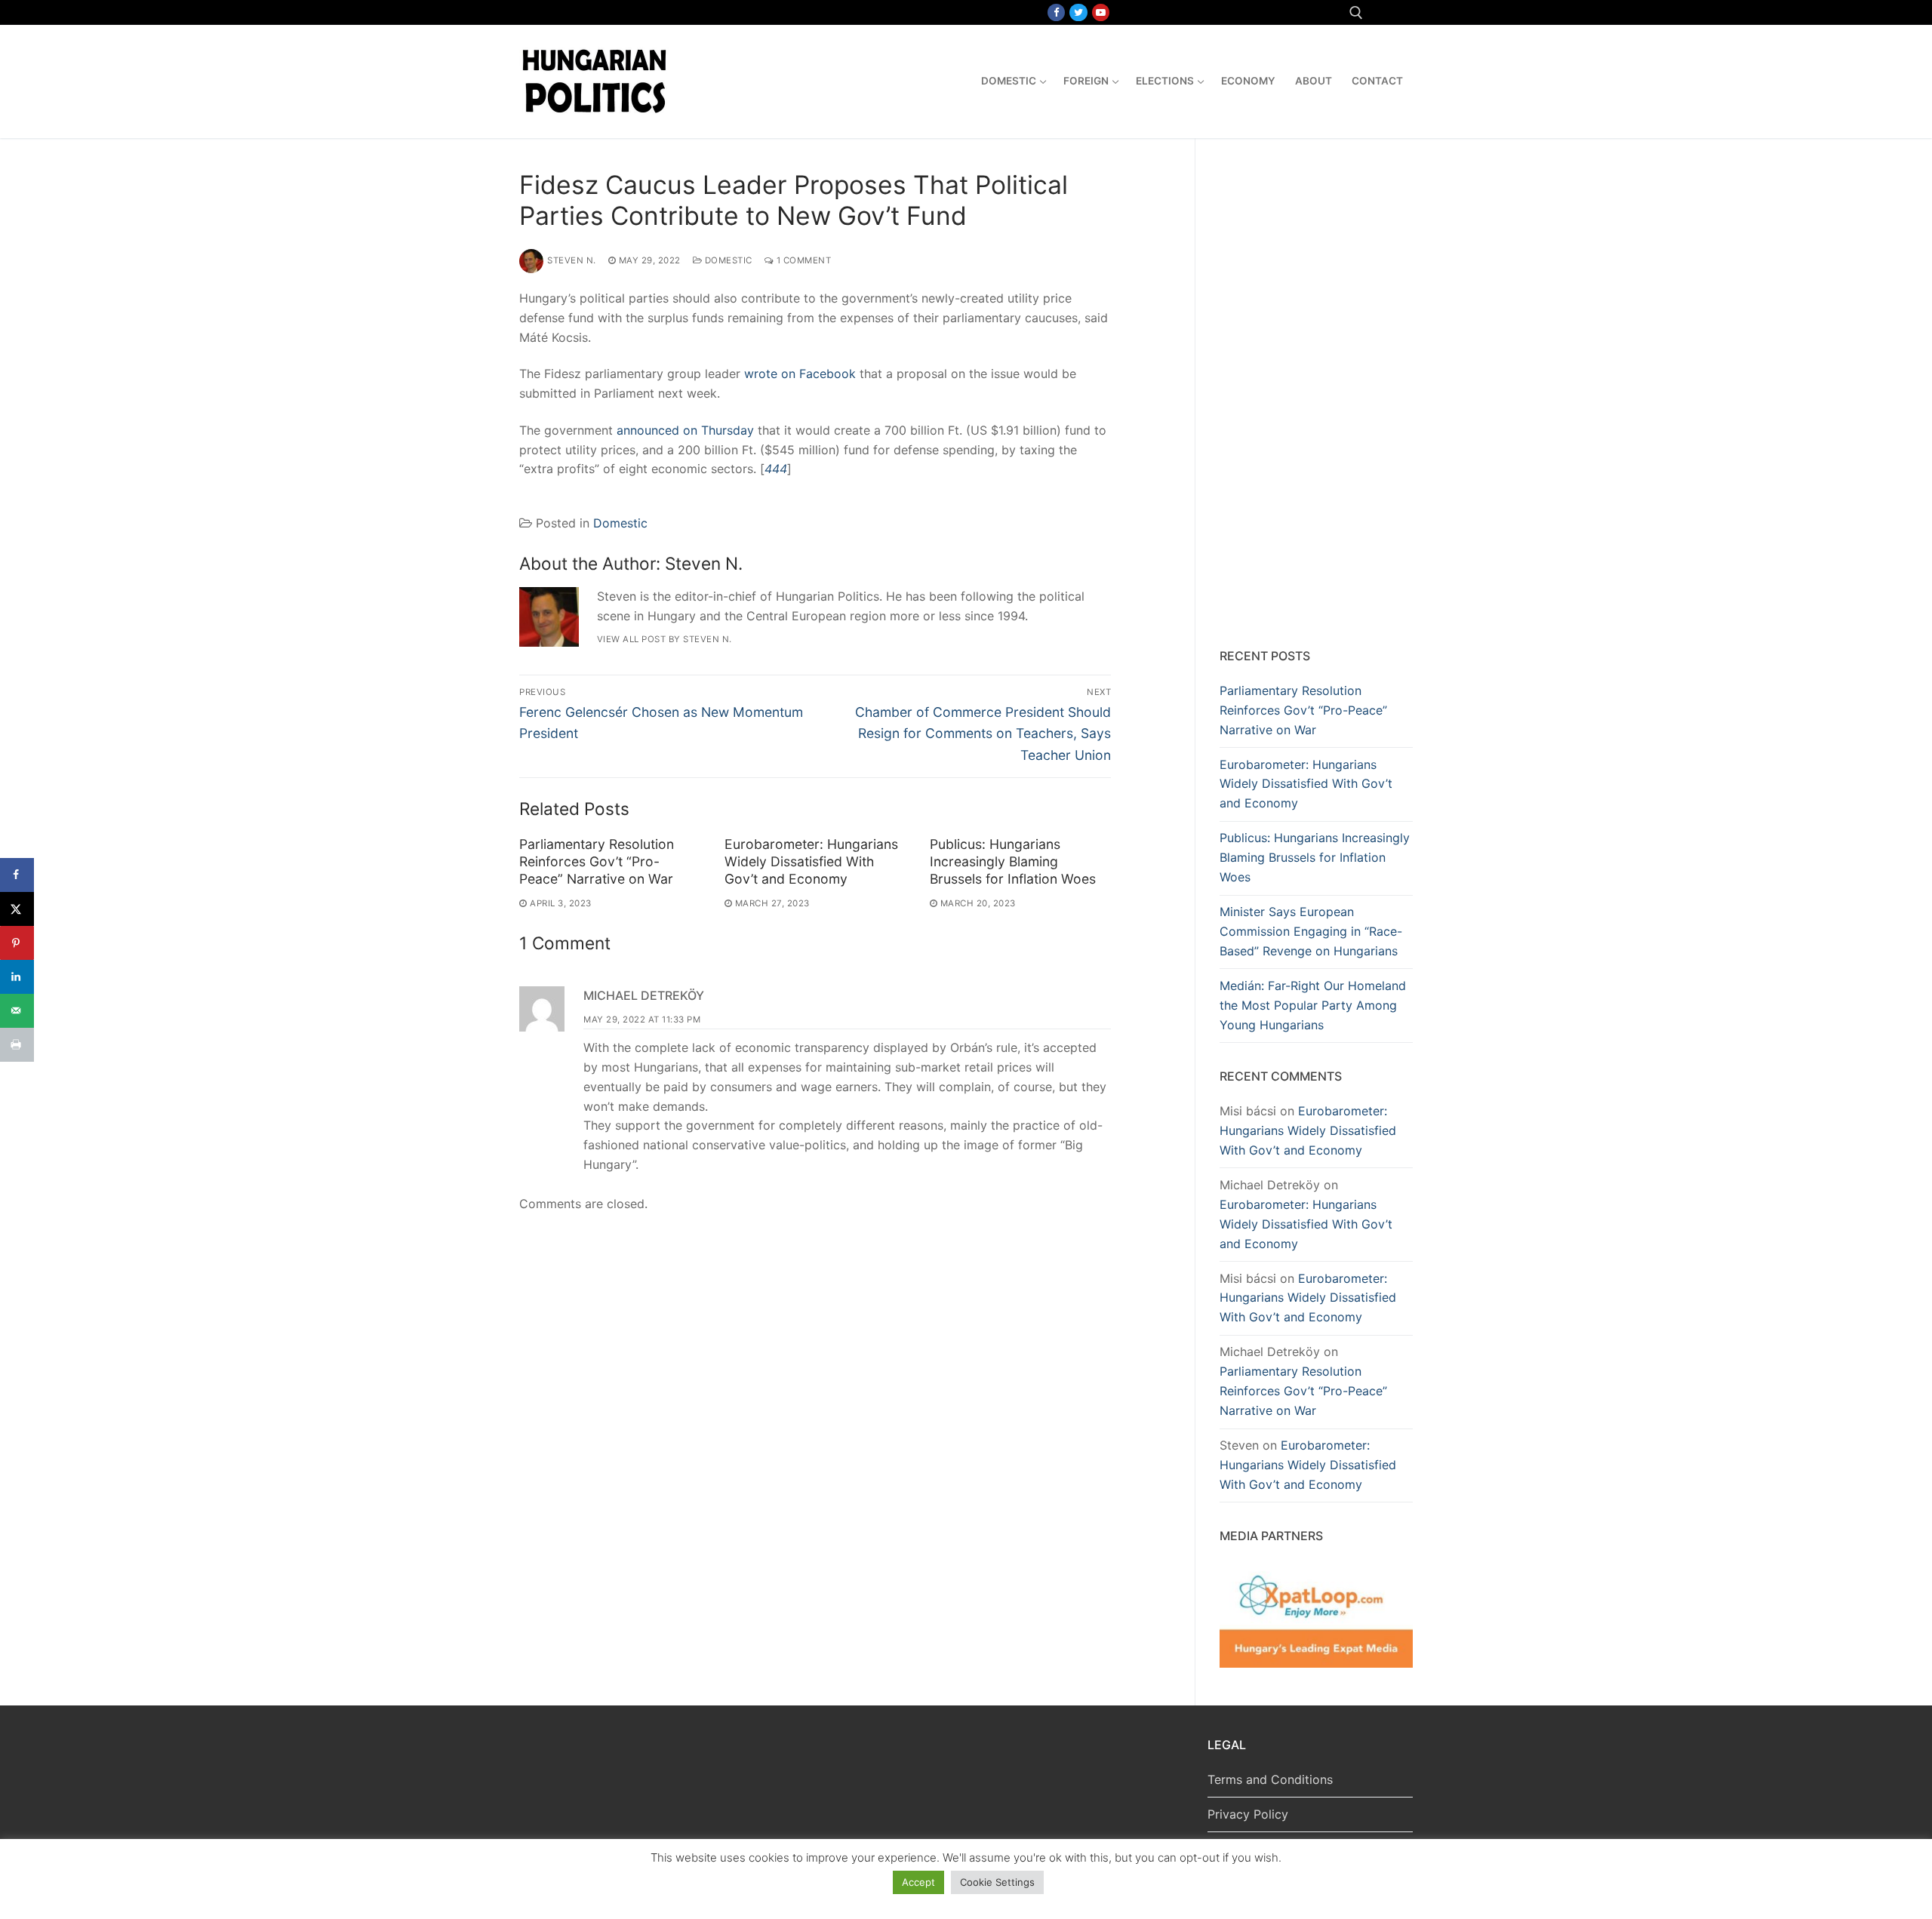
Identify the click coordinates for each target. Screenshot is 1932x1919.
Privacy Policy (1248, 1814)
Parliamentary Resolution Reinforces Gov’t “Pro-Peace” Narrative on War (597, 861)
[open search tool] (1356, 13)
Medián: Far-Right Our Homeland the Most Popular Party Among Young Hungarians (1313, 1005)
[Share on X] (17, 909)
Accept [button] (918, 1882)
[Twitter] (1078, 12)
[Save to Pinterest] (17, 943)
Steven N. (572, 260)
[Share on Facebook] (17, 875)
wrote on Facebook (800, 374)
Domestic (727, 260)
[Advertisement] (1316, 396)
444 (776, 469)
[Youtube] (1101, 12)
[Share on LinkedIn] (17, 977)
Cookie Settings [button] (997, 1882)
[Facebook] (1056, 12)
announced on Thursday (685, 430)
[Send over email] (17, 1011)
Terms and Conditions (1270, 1779)
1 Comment (802, 260)
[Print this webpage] (17, 1045)
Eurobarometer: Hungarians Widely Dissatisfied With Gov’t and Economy (811, 861)
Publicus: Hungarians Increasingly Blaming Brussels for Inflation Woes (1013, 861)
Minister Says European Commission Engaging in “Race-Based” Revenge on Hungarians (1311, 931)
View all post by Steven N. (665, 639)
